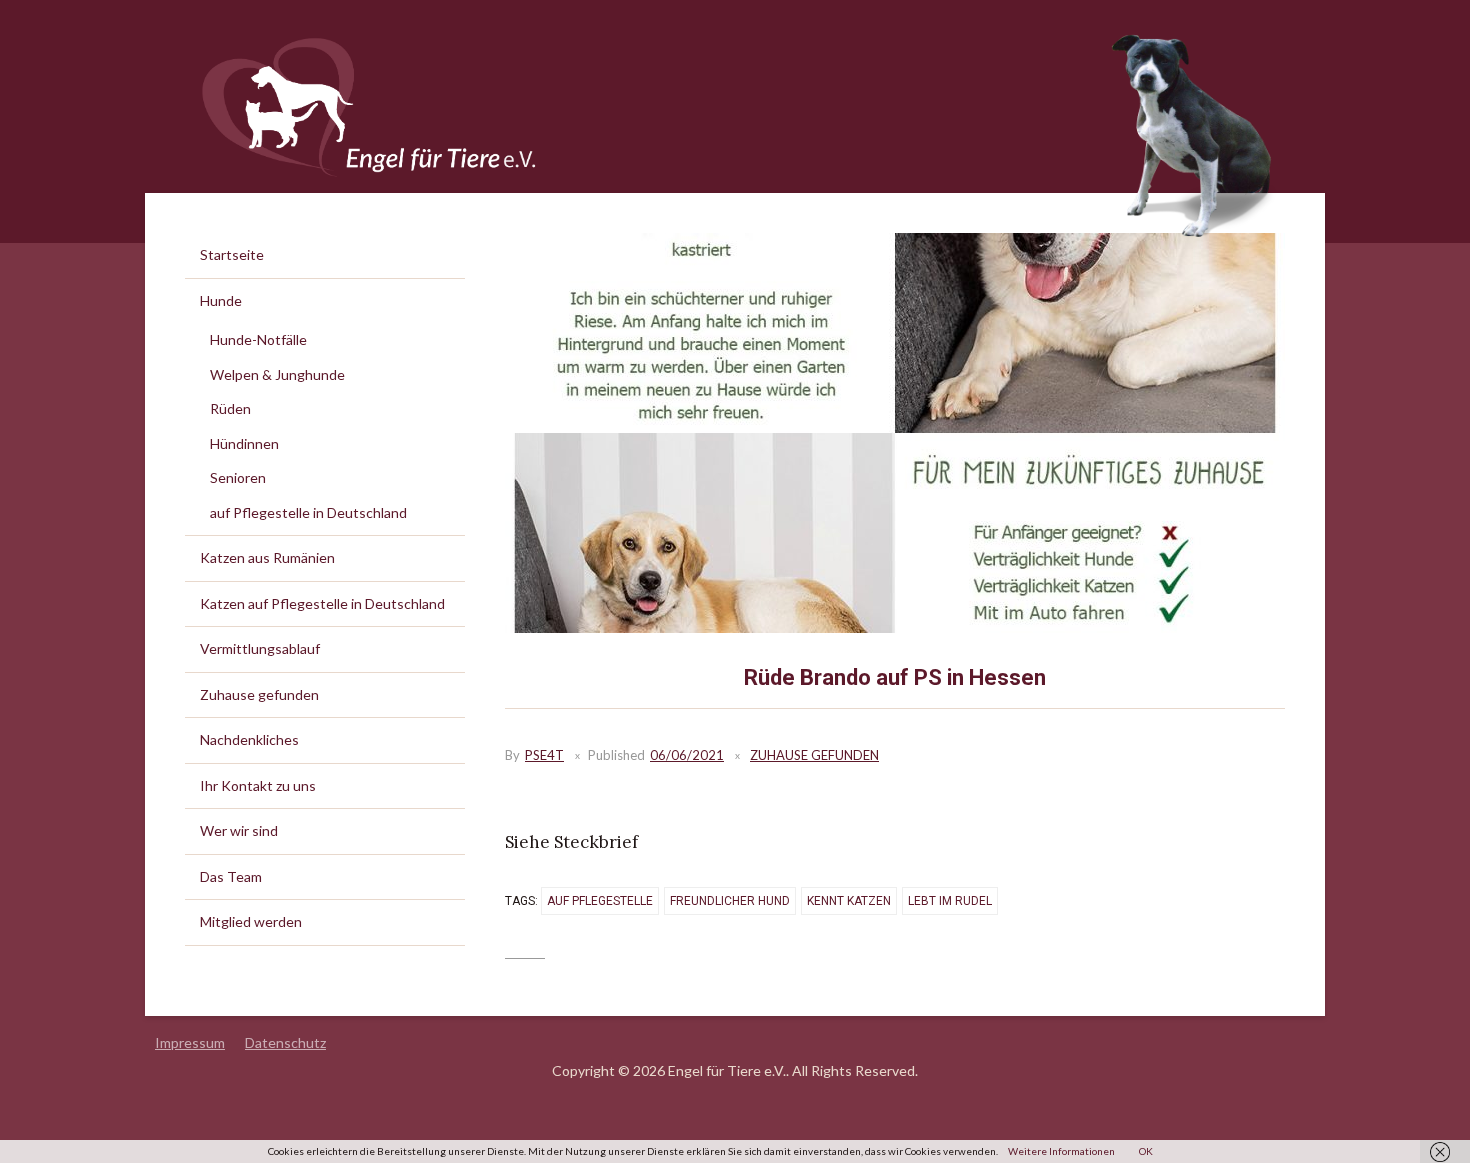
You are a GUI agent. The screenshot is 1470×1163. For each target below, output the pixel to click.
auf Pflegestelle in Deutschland (308, 512)
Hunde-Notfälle (258, 339)
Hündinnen (244, 443)
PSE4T (544, 755)
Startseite (232, 254)
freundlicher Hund (730, 901)
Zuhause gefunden (814, 755)
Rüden (230, 408)
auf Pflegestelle (600, 901)
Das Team (231, 876)
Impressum (190, 1042)
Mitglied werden (251, 921)
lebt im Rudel (950, 901)
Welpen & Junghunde (277, 374)
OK (1146, 1151)
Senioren (238, 477)
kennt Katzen (849, 901)
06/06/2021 (687, 755)
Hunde (221, 300)
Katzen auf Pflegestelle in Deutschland (322, 603)
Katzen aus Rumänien (267, 557)
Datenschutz (285, 1042)
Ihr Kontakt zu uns (258, 785)
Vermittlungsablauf (260, 648)
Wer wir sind (239, 830)
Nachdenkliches (249, 739)
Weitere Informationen (1061, 1151)
